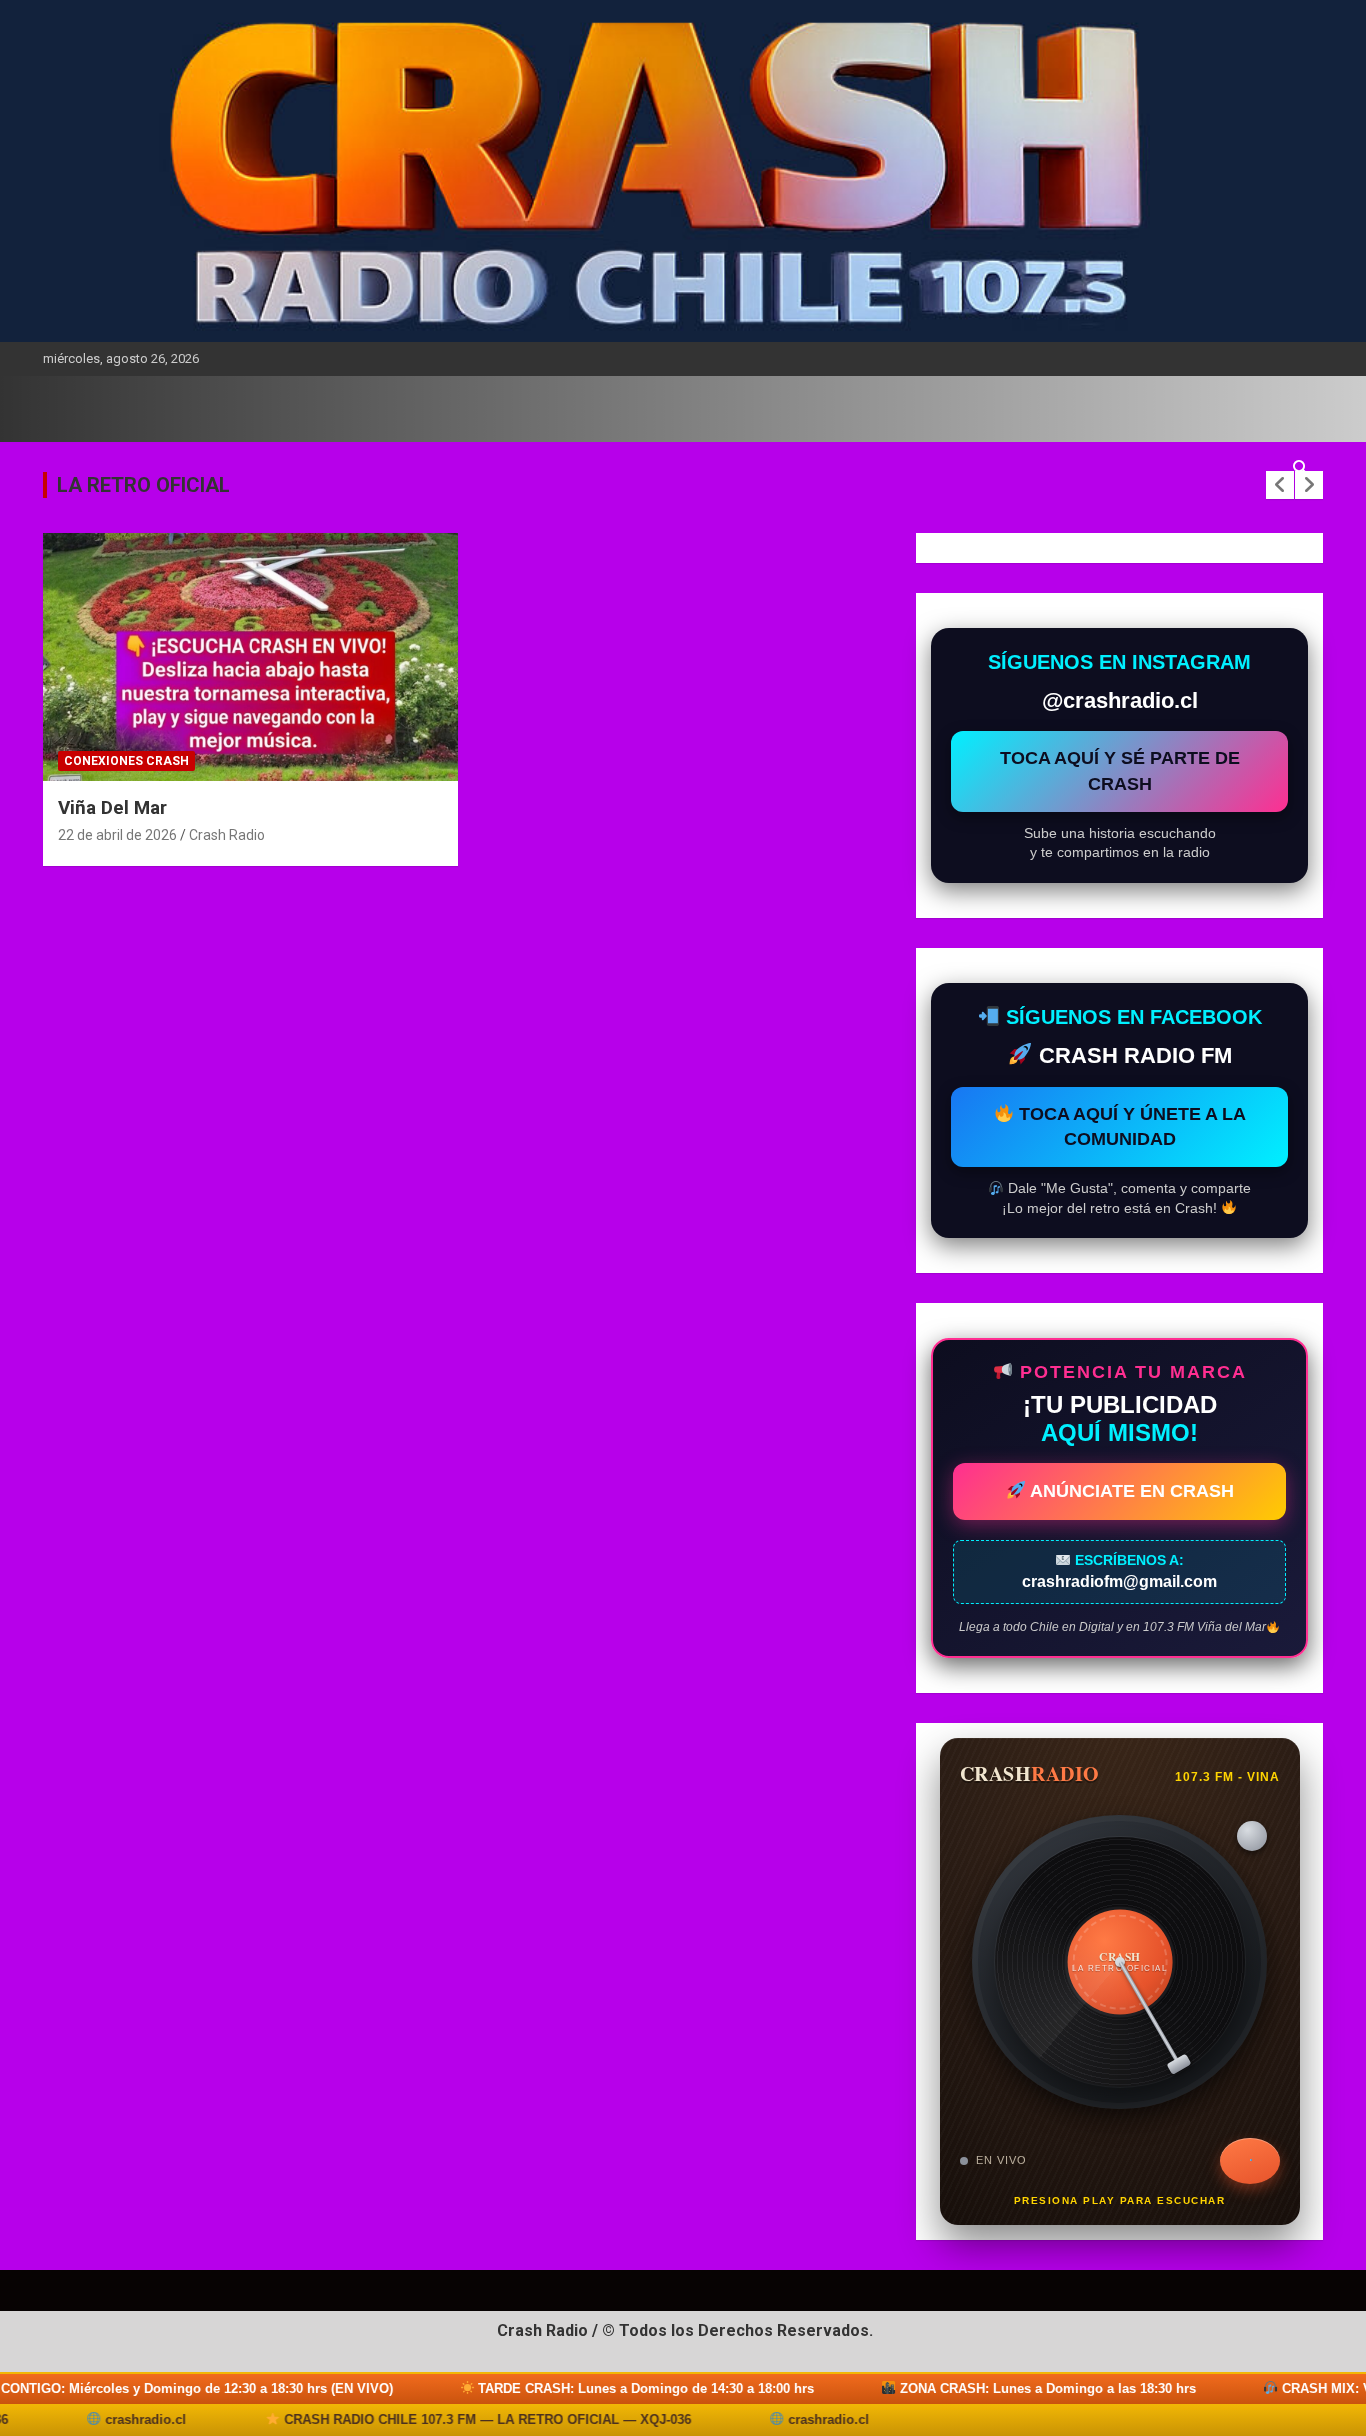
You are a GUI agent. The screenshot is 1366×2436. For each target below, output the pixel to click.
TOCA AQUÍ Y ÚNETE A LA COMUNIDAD (1130, 1126)
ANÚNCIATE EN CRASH (1130, 1491)
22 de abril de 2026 (117, 835)
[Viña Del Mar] (250, 657)
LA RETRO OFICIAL (143, 485)
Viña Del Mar (112, 807)
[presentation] (1280, 485)
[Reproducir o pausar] (1250, 2161)
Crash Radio (227, 835)
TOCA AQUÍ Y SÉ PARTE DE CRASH (1120, 770)
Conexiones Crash (126, 761)
